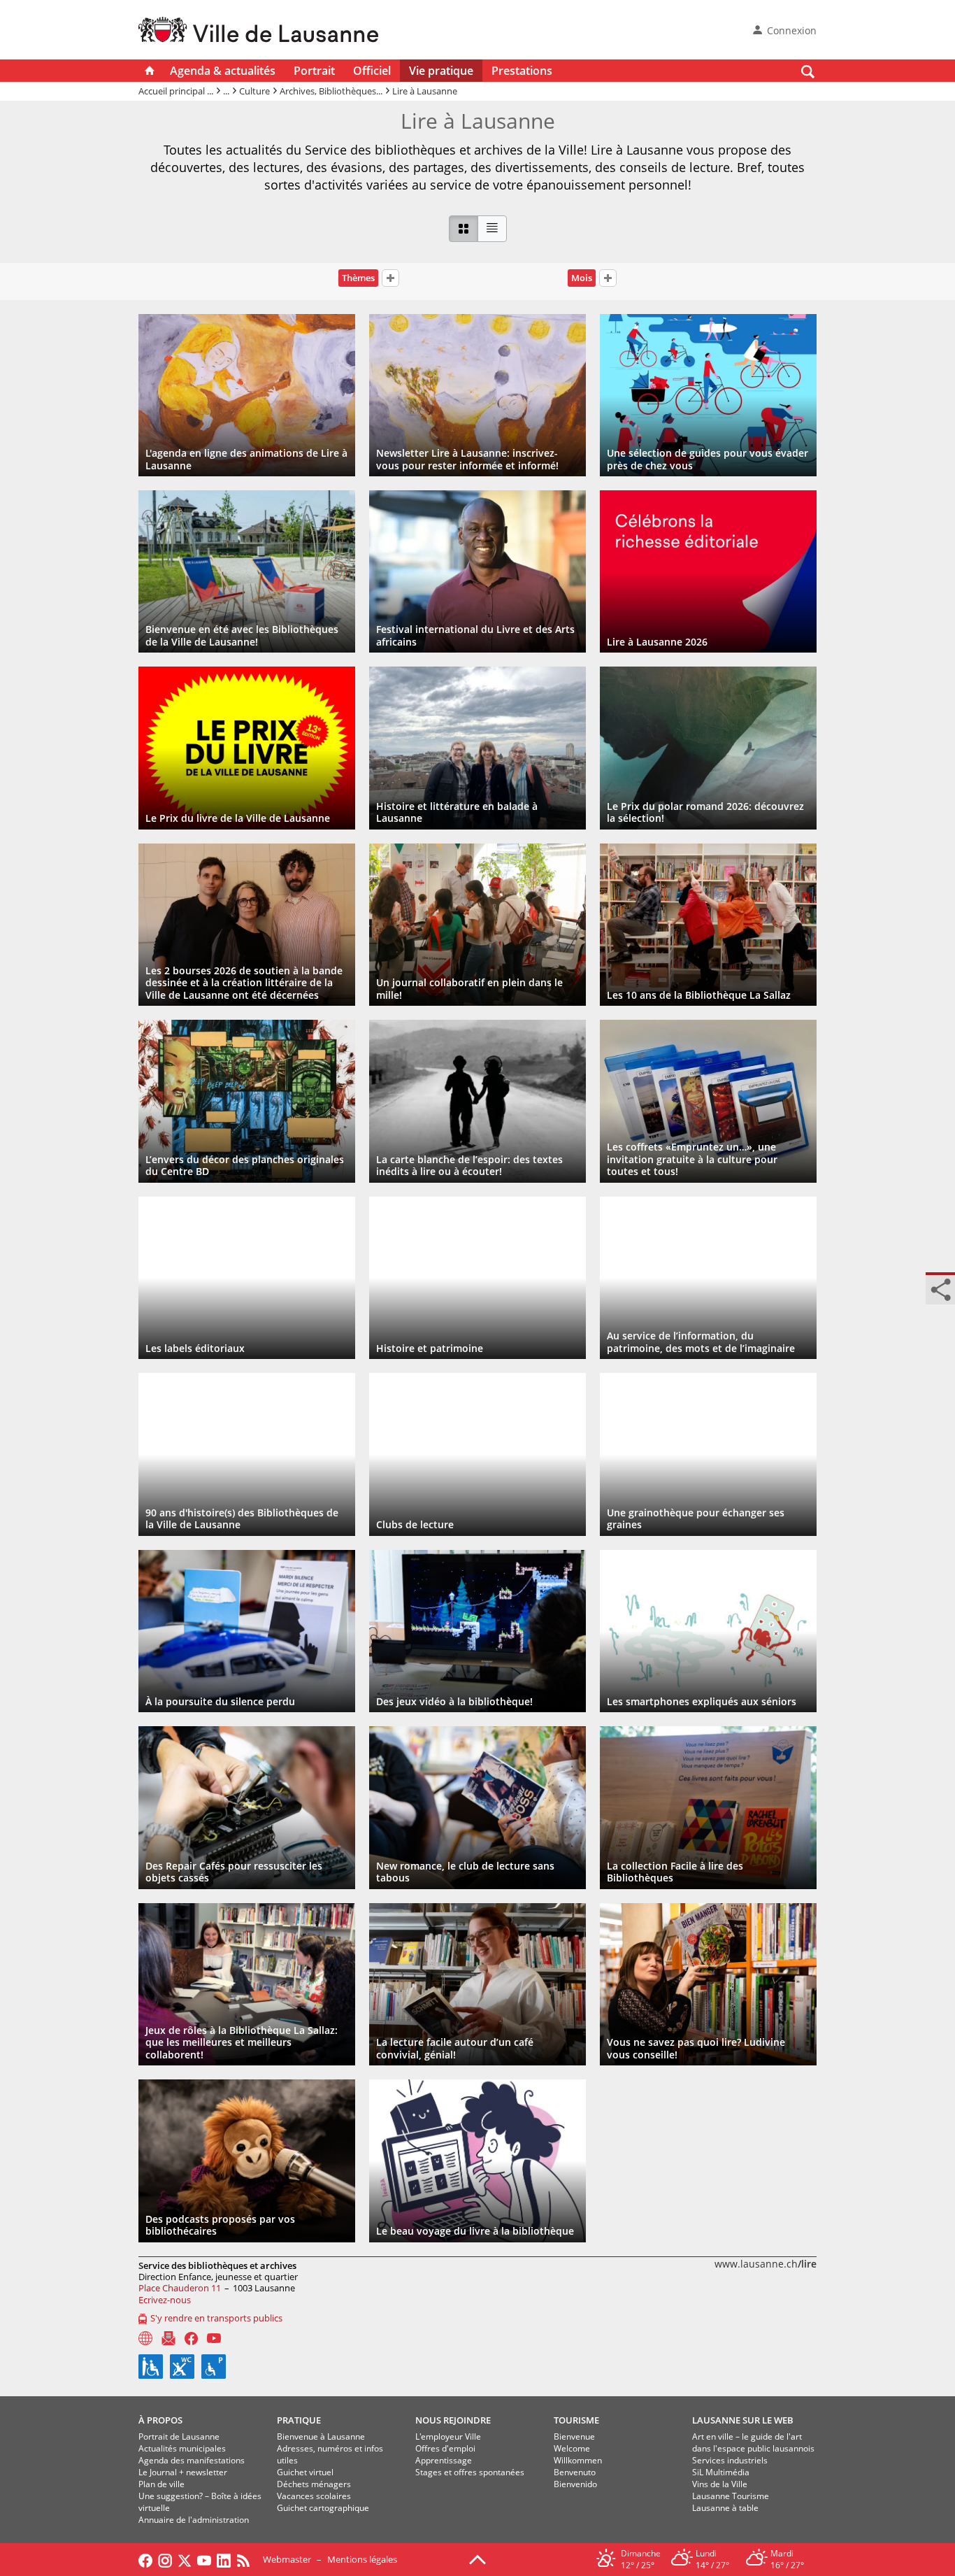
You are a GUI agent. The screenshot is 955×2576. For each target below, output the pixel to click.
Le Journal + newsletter (183, 2472)
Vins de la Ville (720, 2484)
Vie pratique (441, 71)
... (226, 91)
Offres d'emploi (445, 2448)
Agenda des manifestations (192, 2460)
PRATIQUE (299, 2420)
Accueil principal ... (176, 91)
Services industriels (730, 2460)
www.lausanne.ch (766, 2264)
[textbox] (390, 278)
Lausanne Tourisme (731, 2496)
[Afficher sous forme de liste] (492, 229)
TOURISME (576, 2420)
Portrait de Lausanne (179, 2436)
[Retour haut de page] (477, 2559)
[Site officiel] (145, 2338)
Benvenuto (575, 2472)
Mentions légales (362, 2559)
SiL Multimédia (721, 2472)
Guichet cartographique (323, 2508)
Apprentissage (444, 2460)
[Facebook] (191, 2339)
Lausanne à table (725, 2508)
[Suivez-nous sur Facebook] (145, 2559)
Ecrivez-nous (165, 2300)
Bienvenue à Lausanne (321, 2436)
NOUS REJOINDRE (453, 2420)
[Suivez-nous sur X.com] (185, 2559)
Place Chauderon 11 (180, 2288)
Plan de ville (161, 2484)
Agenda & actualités (223, 71)
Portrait (314, 71)
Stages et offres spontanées (470, 2472)
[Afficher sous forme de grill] (464, 229)
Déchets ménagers (314, 2484)
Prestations (522, 71)
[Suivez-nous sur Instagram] (165, 2559)
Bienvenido (575, 2484)
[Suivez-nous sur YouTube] (204, 2559)
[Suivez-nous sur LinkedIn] (224, 2559)
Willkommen (578, 2460)
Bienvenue (574, 2436)
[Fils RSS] (247, 2559)
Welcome (572, 2448)
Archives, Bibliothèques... (331, 91)
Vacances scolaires (314, 2496)
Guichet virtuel (305, 2472)
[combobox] (390, 280)
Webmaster (287, 2559)
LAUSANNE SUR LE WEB (743, 2420)
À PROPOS (160, 2420)
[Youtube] (214, 2338)
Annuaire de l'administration (194, 2520)
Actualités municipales (182, 2448)
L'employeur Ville (448, 2436)
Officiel (372, 71)
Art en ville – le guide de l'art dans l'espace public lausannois (753, 2442)
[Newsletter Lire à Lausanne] (168, 2338)
